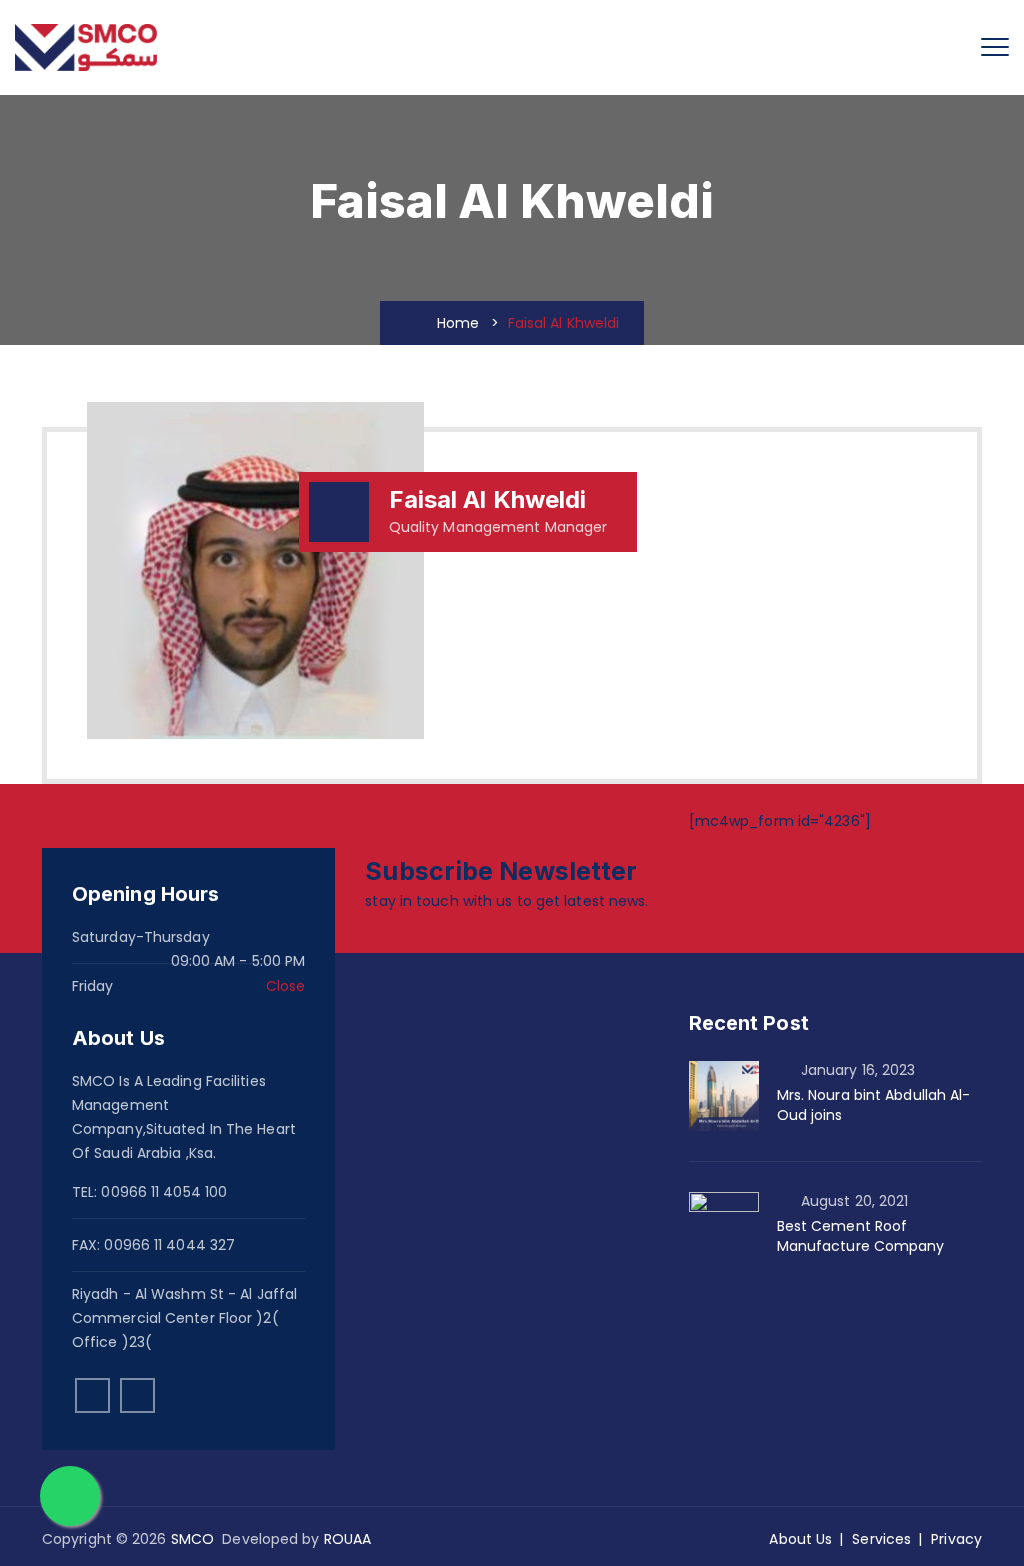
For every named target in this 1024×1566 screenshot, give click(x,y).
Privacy (956, 1539)
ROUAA (348, 1539)
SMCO (192, 1539)
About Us (800, 1539)
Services (881, 1539)
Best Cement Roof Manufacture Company (861, 1236)
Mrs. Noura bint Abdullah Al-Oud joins (874, 1105)
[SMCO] (86, 47)
